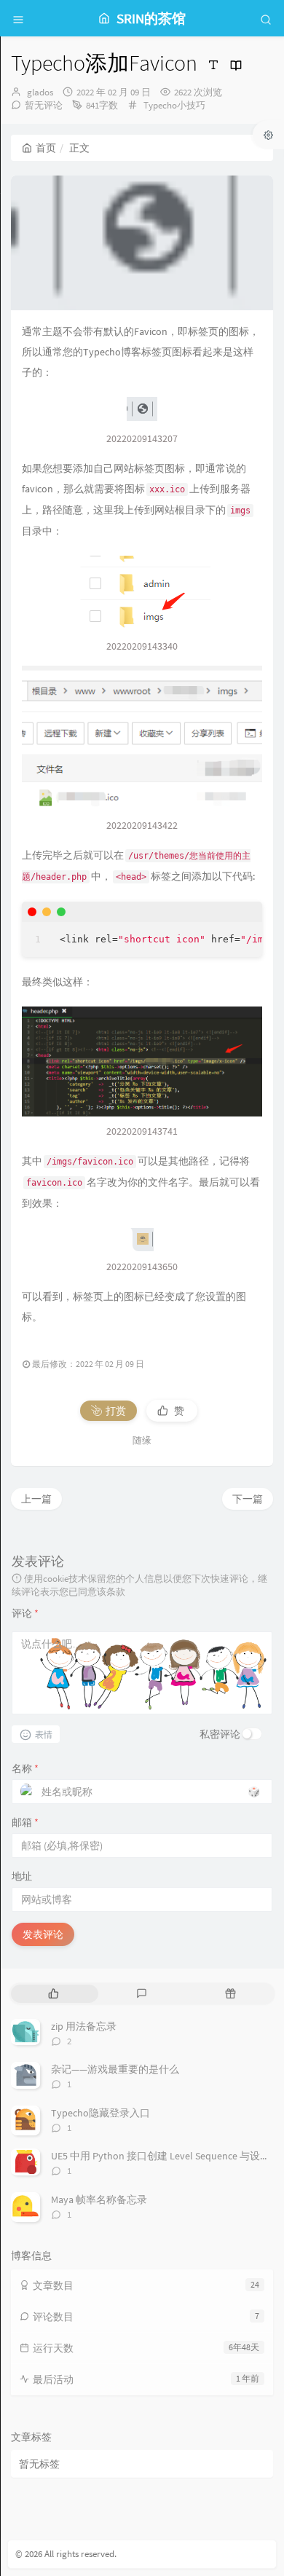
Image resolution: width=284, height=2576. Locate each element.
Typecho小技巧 (174, 105)
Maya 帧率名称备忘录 (99, 2199)
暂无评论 (44, 105)
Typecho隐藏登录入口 (100, 2113)
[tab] (54, 1994)
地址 (22, 1876)
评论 (25, 1613)
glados (40, 92)
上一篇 (36, 1499)
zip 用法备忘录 (84, 2026)
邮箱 (25, 1822)
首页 (46, 148)
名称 (25, 1768)
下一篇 (248, 1499)
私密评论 (220, 1734)
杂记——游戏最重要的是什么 (115, 2069)
